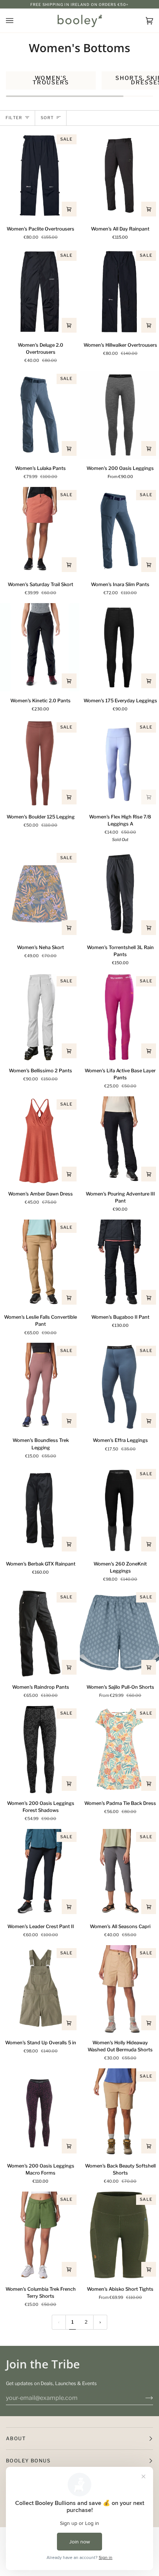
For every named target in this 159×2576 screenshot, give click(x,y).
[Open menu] (17, 21)
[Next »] (100, 2322)
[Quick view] (69, 209)
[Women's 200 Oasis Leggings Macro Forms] (40, 2112)
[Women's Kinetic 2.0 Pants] (40, 647)
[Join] (143, 2398)
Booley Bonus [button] (28, 2461)
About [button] (16, 2438)
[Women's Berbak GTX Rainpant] (40, 1510)
